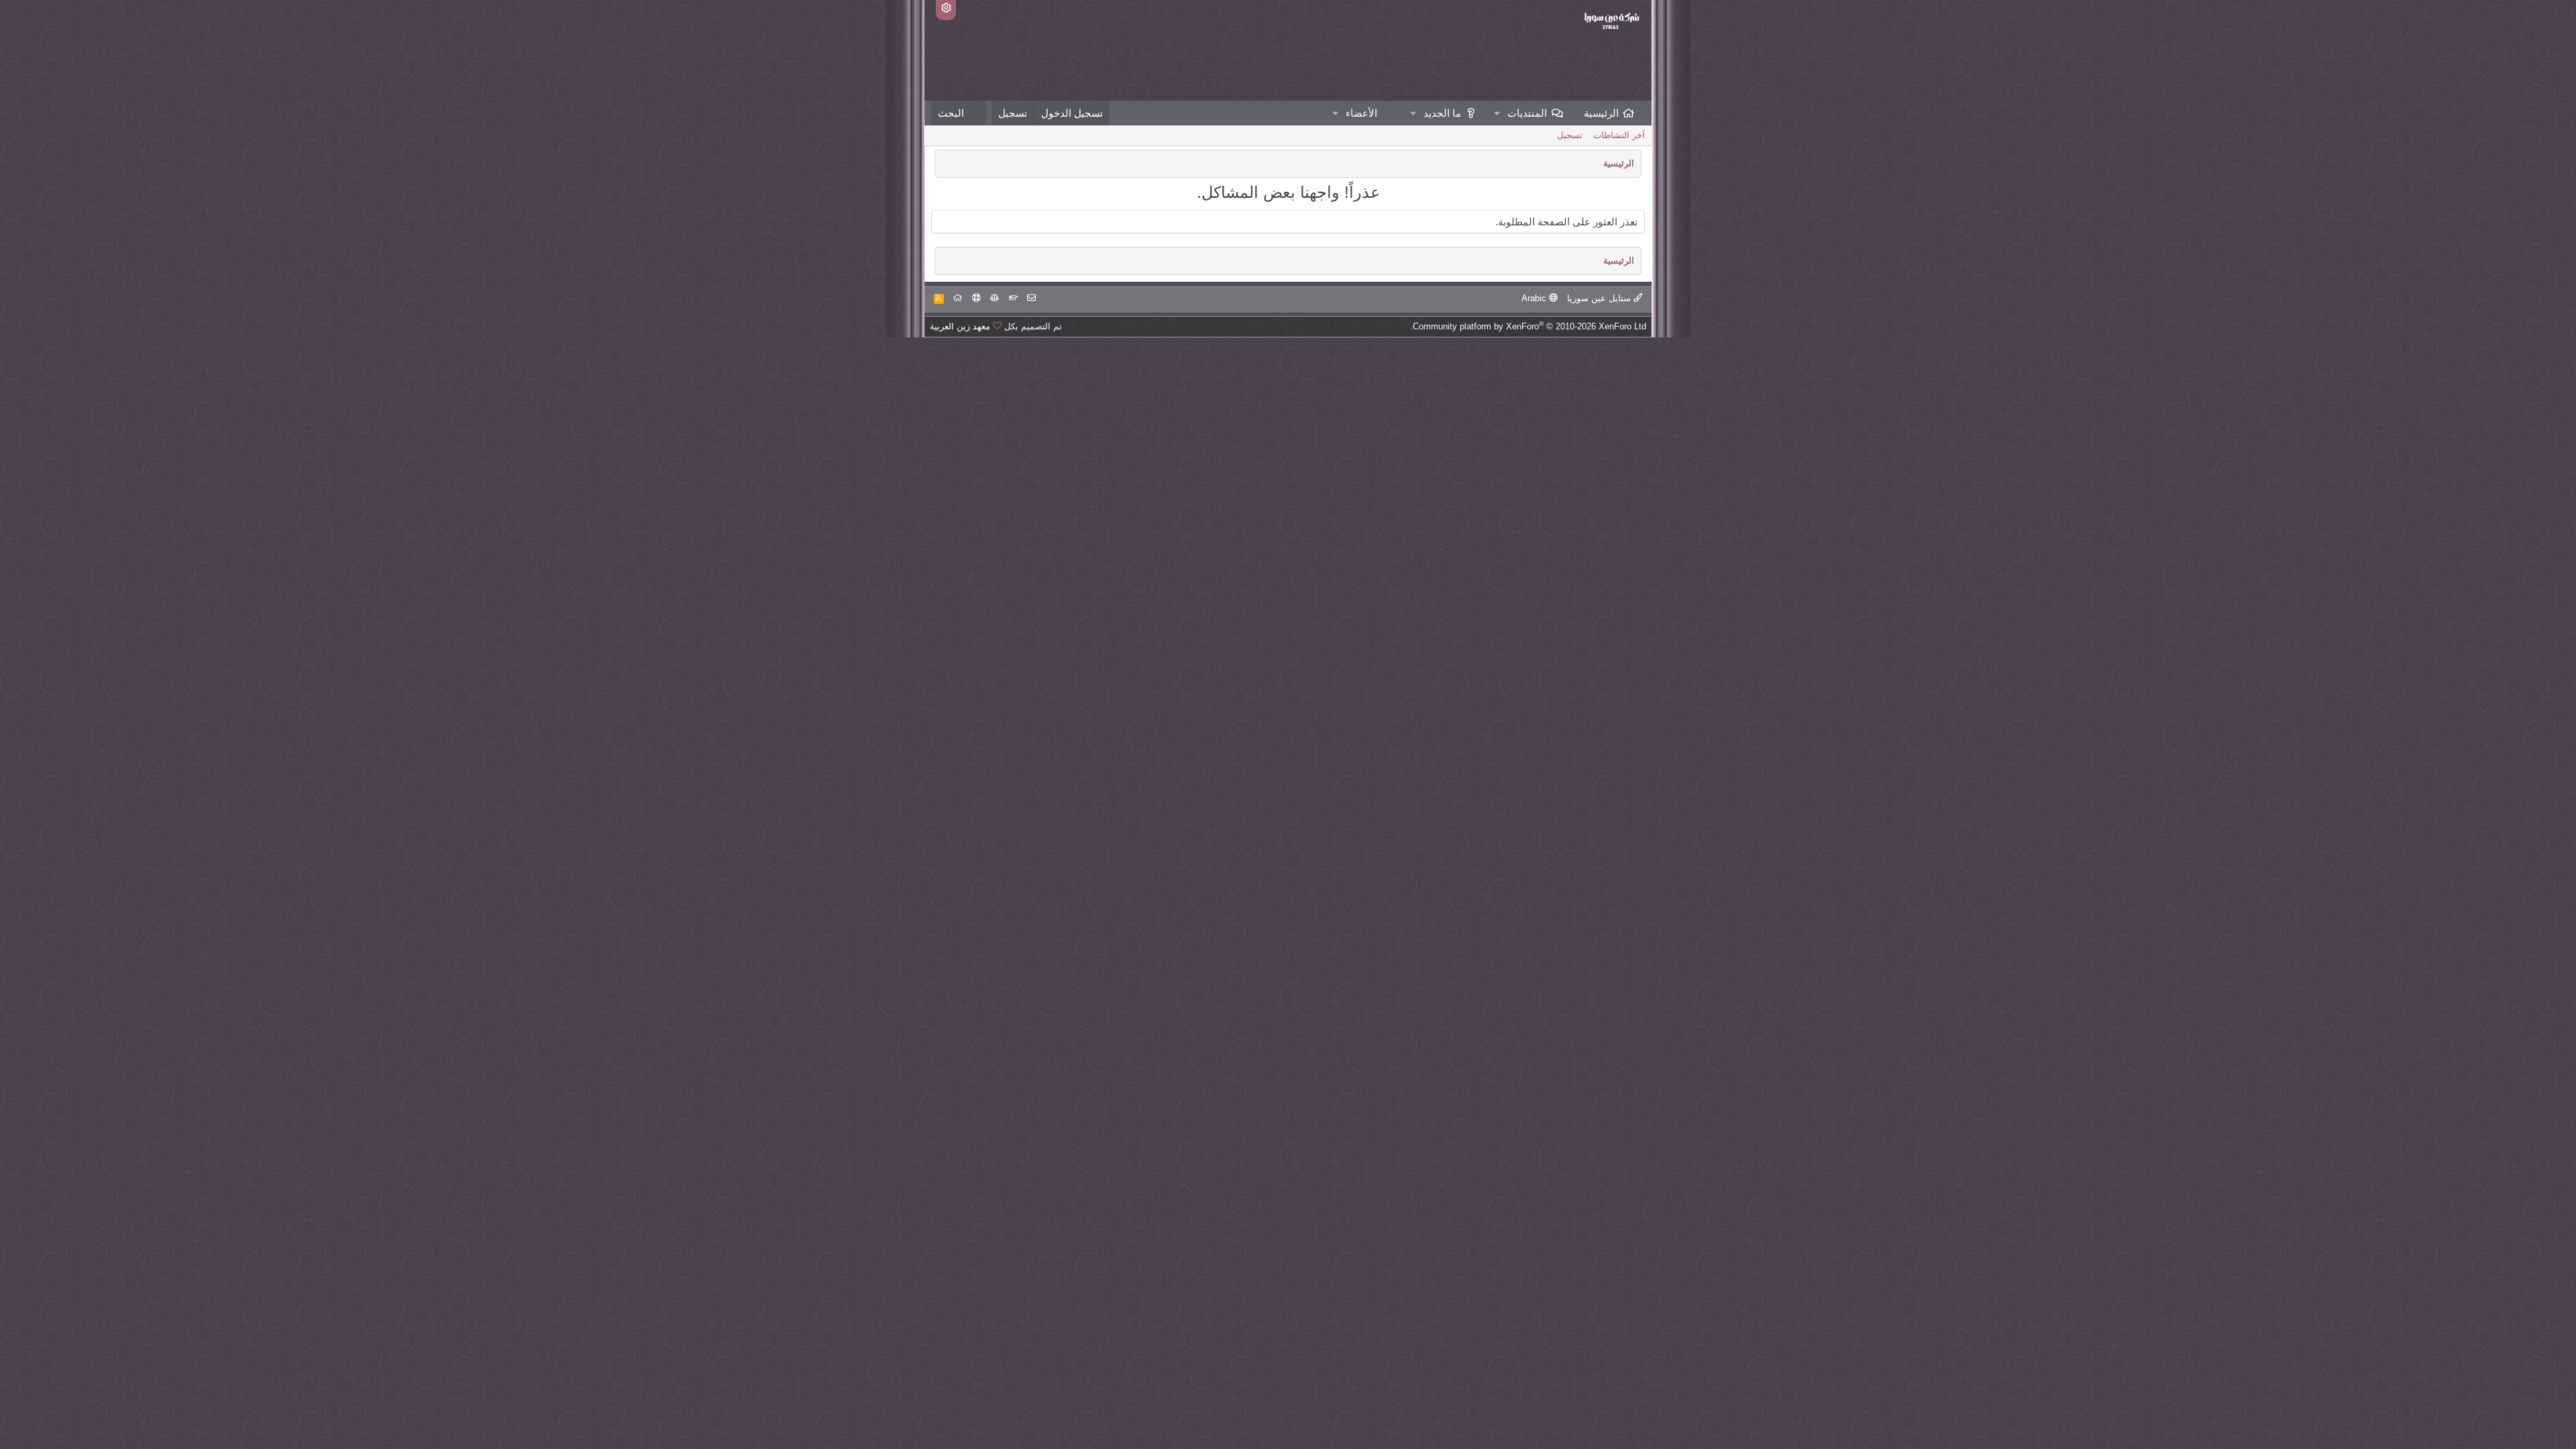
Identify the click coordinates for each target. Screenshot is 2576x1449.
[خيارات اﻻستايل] (946, 10)
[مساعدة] (976, 298)
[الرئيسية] (958, 298)
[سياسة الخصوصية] (995, 298)
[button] (1497, 113)
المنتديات (1527, 113)
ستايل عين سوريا (1600, 298)
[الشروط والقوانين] (1013, 298)
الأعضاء (1361, 113)
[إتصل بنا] (1031, 298)
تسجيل (1570, 135)
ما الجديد (1442, 113)
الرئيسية (1601, 113)
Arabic (1535, 298)
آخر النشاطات (1619, 135)
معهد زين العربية (960, 326)
